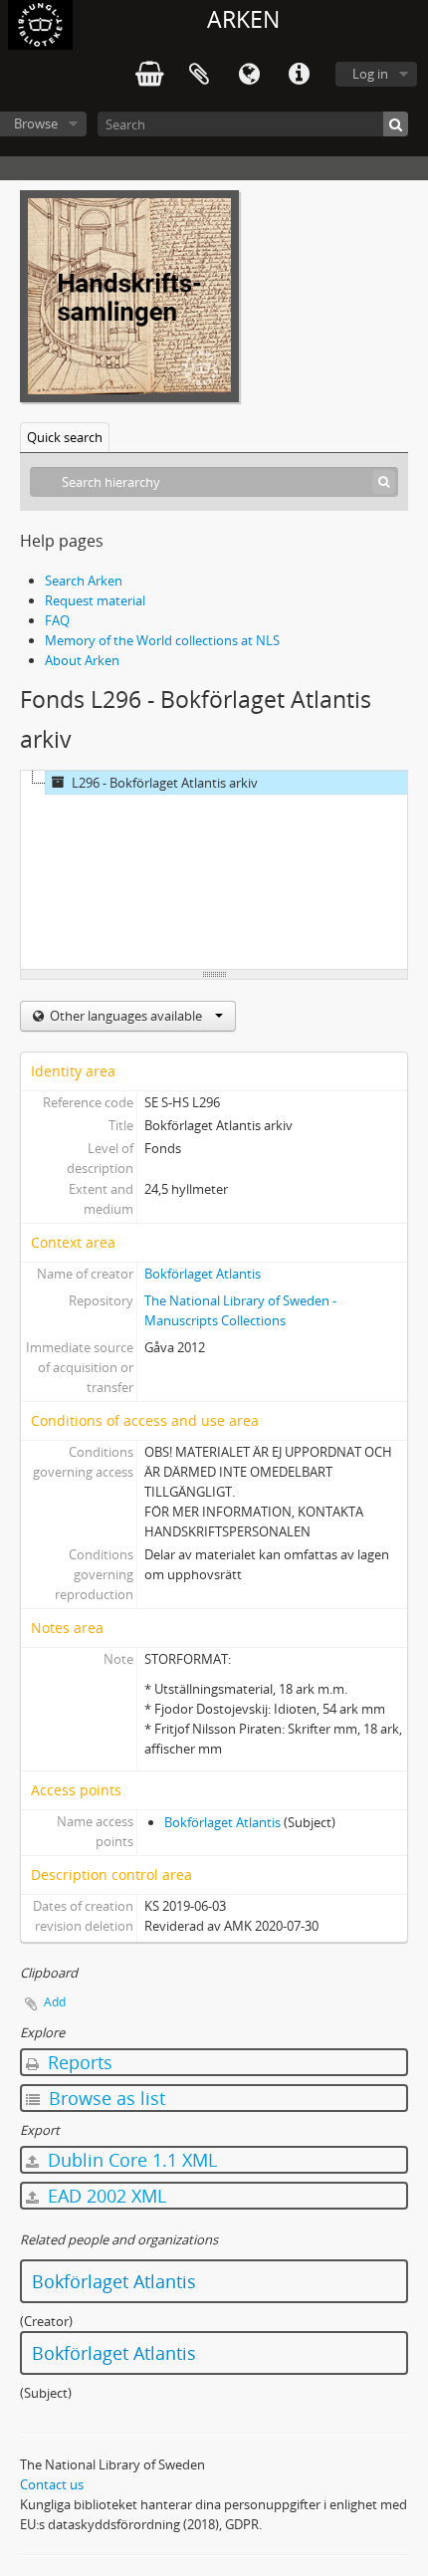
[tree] (214, 870)
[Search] (396, 124)
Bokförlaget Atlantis (203, 1274)
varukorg (149, 75)
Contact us (52, 2484)
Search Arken (84, 581)
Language (249, 75)
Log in (370, 74)
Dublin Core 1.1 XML (130, 2160)
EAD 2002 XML (105, 2196)
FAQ (57, 620)
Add (55, 2002)
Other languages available (126, 1016)
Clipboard (199, 75)
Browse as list (105, 2098)
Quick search (65, 437)
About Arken (82, 660)
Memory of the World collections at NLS (162, 640)
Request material (95, 600)
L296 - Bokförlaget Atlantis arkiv (165, 783)
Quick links (299, 75)
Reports (78, 2062)
